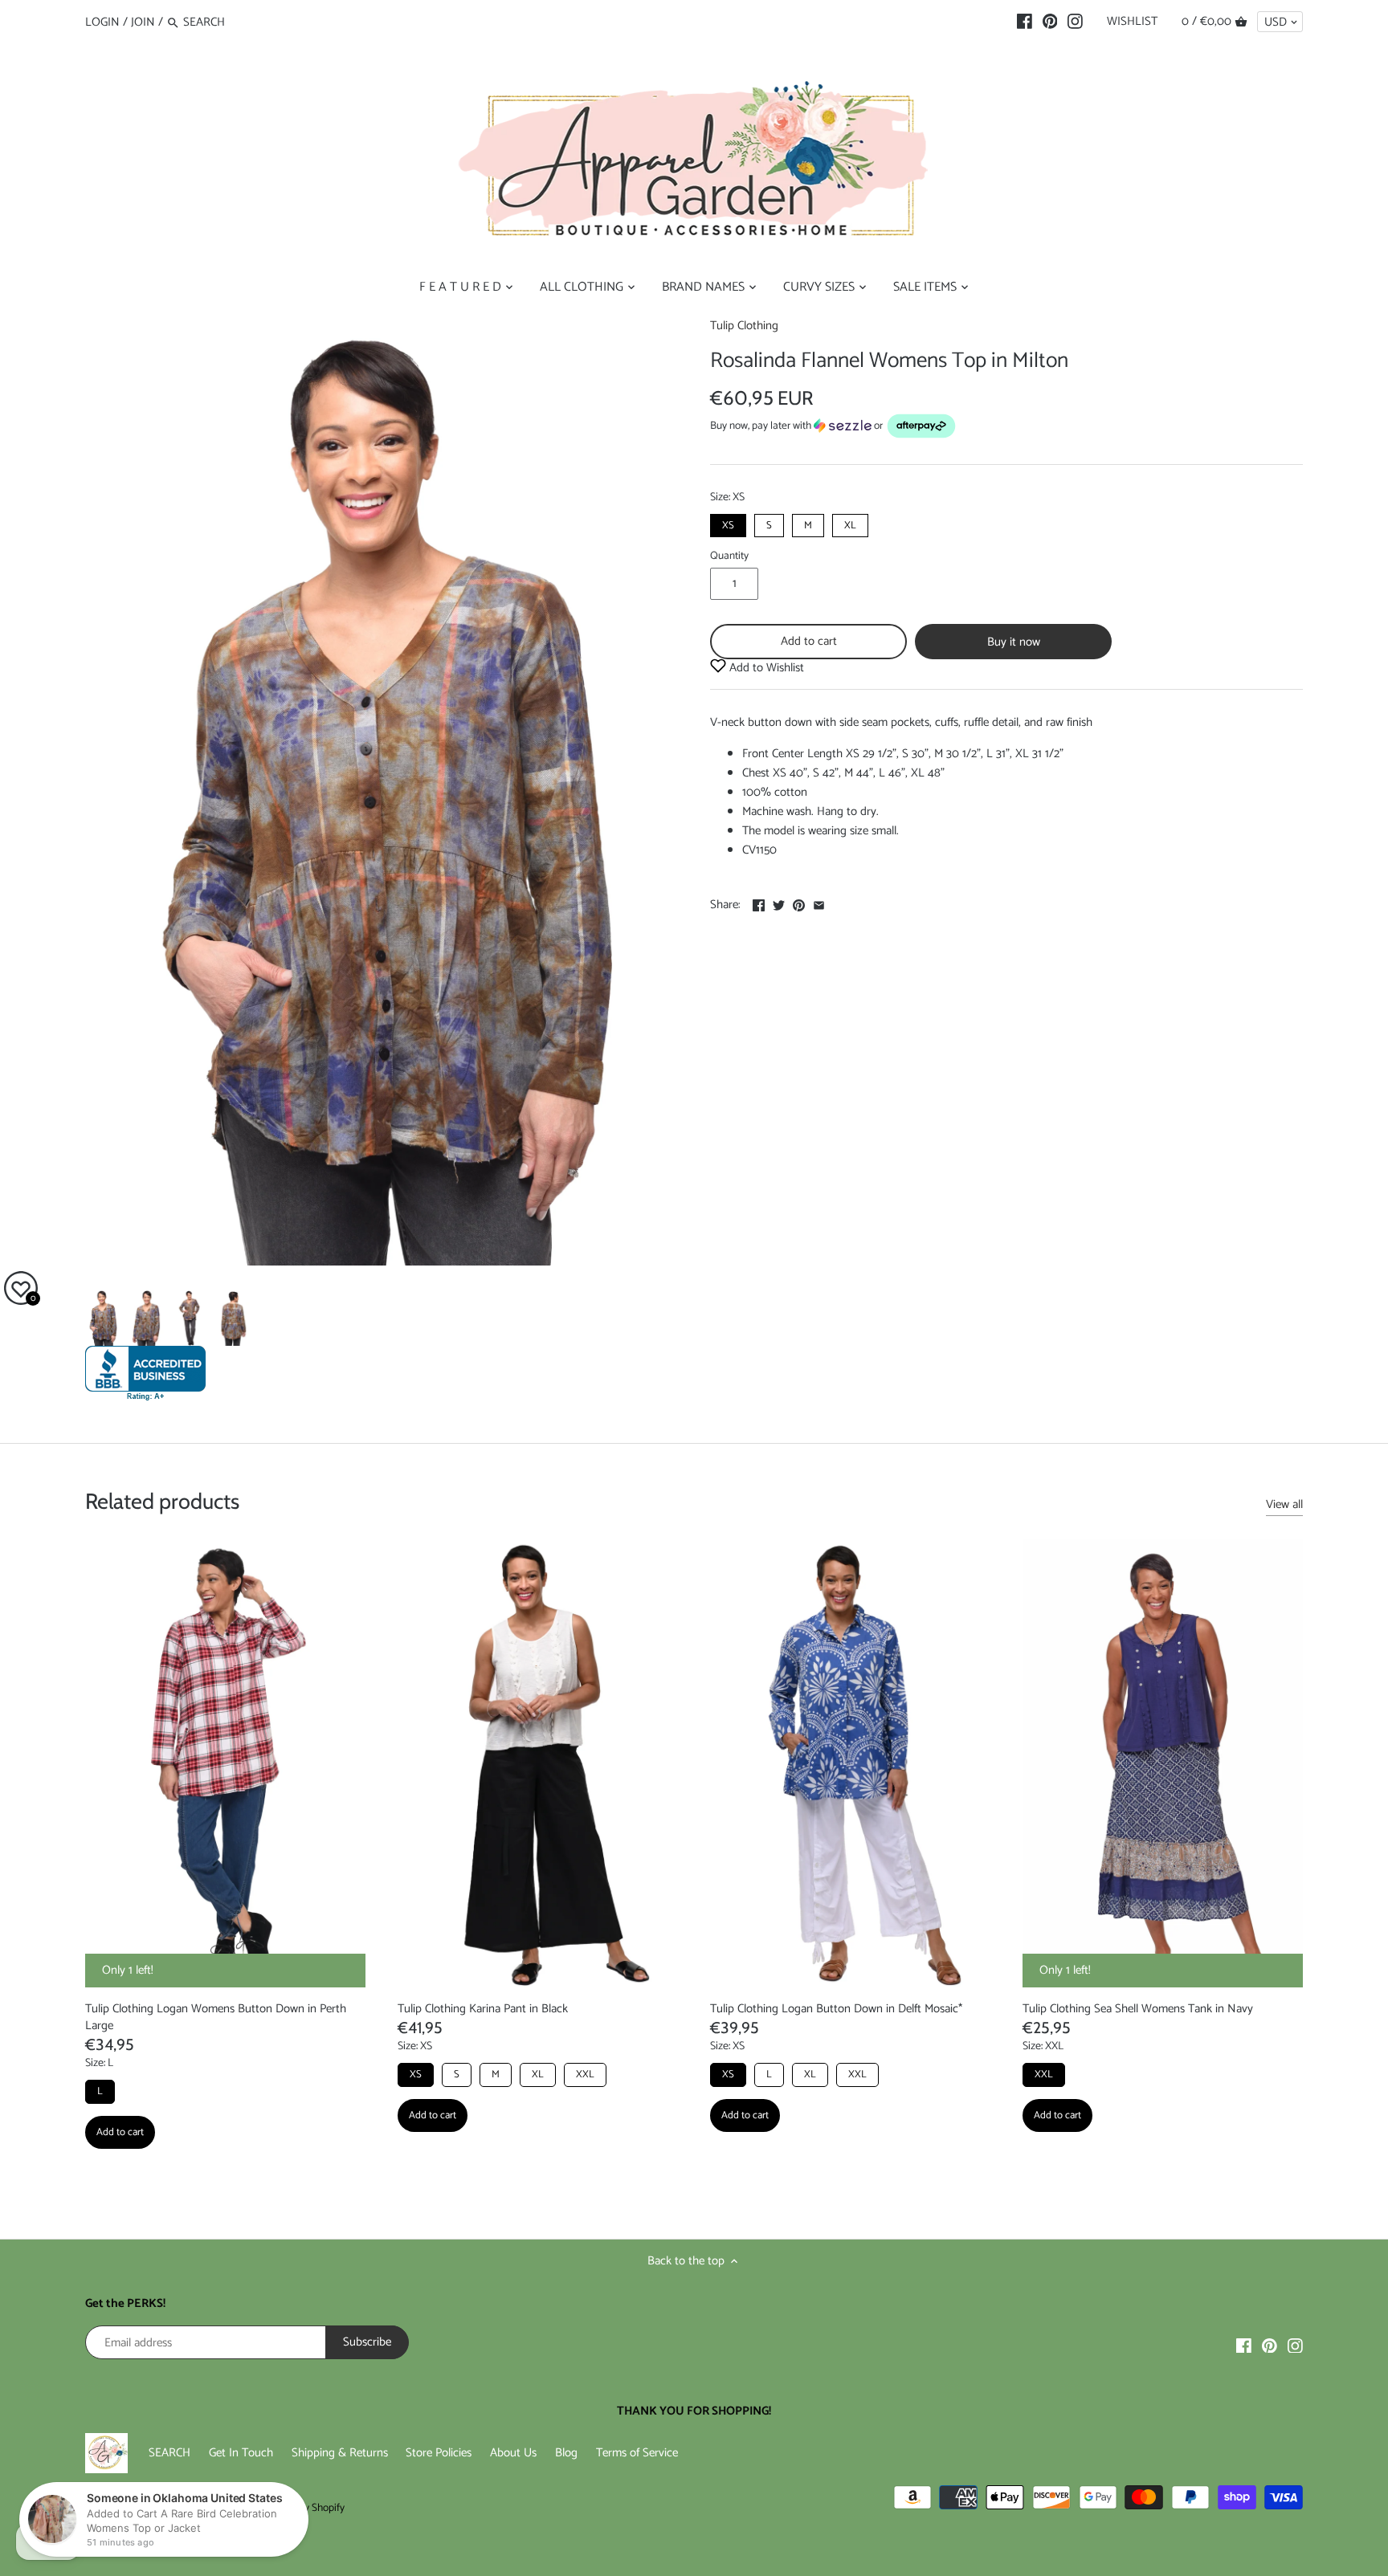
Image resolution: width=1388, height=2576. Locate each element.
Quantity (729, 556)
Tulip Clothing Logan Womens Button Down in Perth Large (216, 2017)
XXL (585, 2075)
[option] (103, 1318)
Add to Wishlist (765, 668)
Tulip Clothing (744, 326)
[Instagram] (1075, 22)
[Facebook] (1025, 22)
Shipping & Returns (340, 2453)
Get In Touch (241, 2453)
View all (1284, 1505)
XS (728, 524)
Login (102, 22)
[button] (1006, 426)
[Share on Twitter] (779, 903)
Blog (566, 2453)
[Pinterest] (1050, 22)
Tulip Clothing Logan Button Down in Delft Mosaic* (836, 2009)
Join (143, 22)
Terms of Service (637, 2453)
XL (850, 524)
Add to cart (809, 641)
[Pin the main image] (799, 903)
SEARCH (169, 2453)
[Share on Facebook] (759, 903)
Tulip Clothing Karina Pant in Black (483, 2009)
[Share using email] (819, 903)
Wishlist (1132, 21)
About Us (513, 2453)
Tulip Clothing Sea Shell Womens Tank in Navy (1138, 2009)
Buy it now (1014, 642)
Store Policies (439, 2453)
